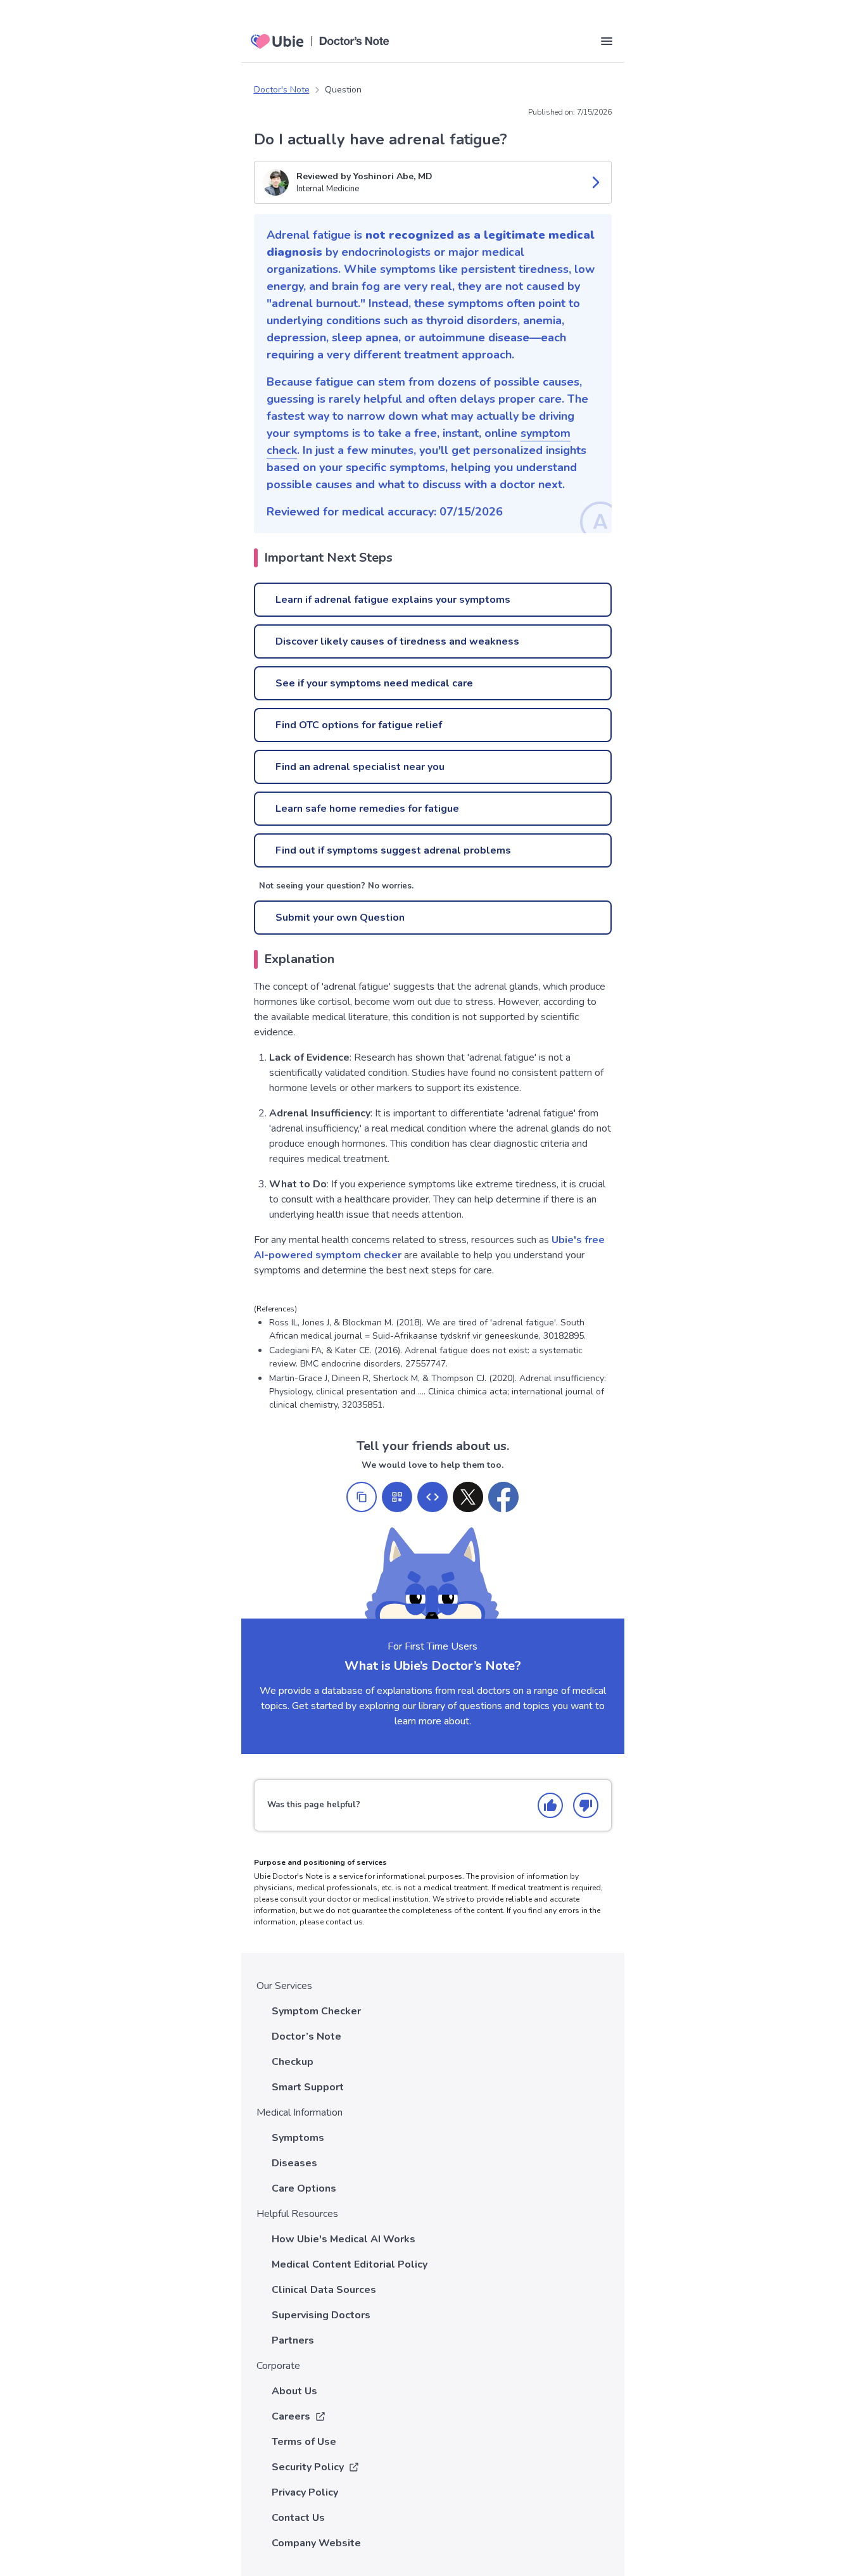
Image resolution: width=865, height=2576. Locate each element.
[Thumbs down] (586, 1805)
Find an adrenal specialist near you (360, 767)
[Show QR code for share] (397, 1497)
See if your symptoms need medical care (374, 683)
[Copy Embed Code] (432, 1497)
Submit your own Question (340, 918)
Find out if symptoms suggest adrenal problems (393, 850)
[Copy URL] (362, 1497)
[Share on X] (468, 1497)
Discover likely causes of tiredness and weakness (397, 641)
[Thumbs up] (550, 1805)
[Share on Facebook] (503, 1497)
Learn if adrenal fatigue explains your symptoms (393, 600)
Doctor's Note (282, 90)
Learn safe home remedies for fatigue (367, 809)
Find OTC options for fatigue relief (359, 725)
